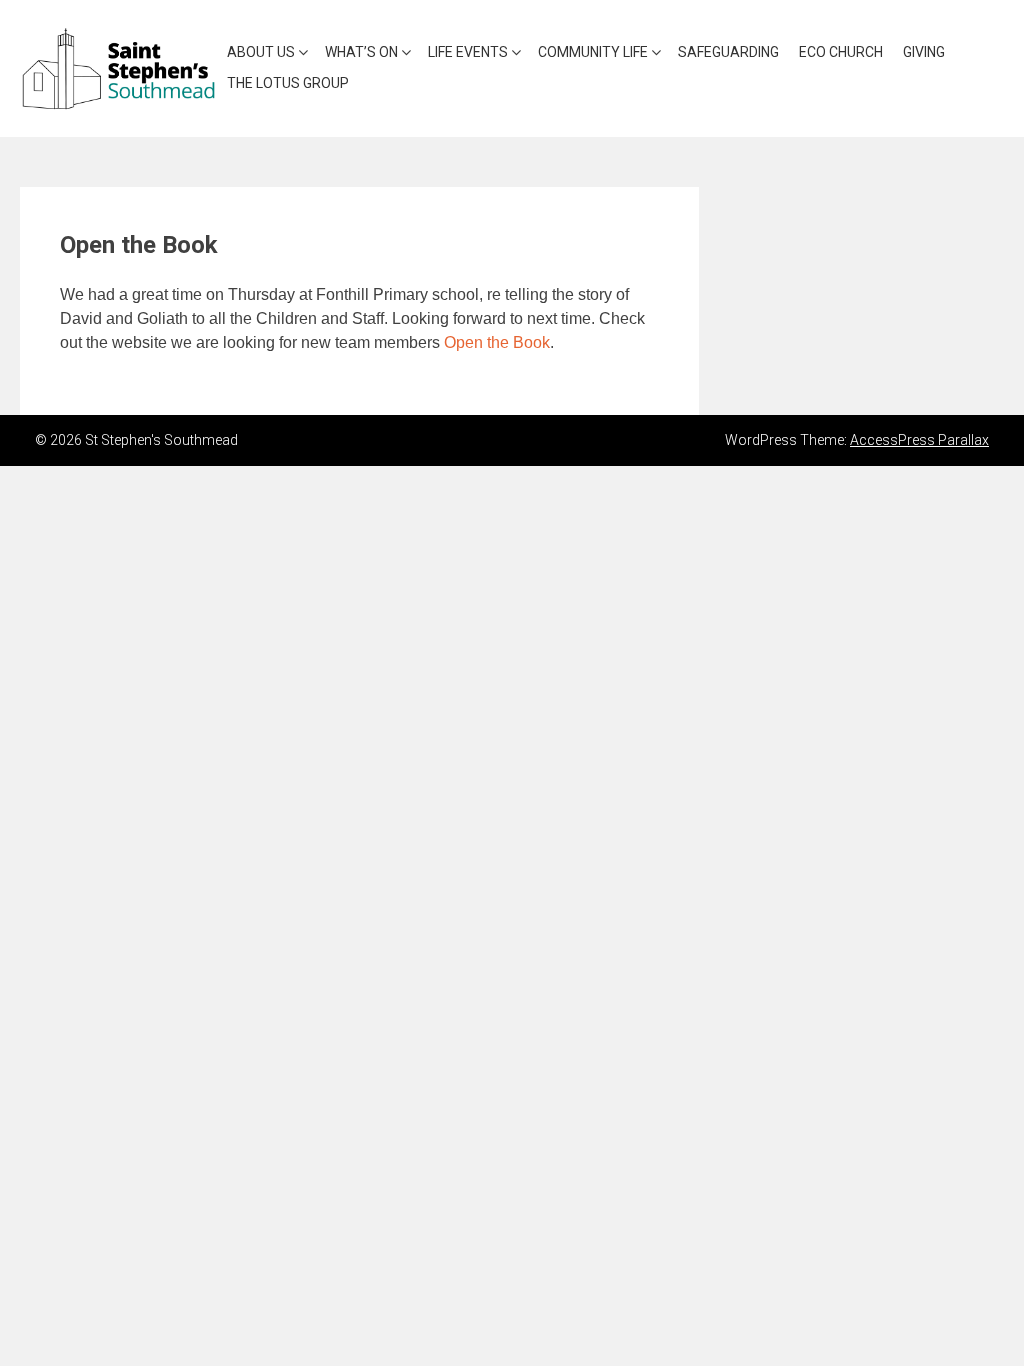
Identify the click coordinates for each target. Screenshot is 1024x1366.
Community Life (593, 52)
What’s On (361, 52)
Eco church (841, 52)
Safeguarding (728, 52)
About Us (261, 52)
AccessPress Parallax (919, 440)
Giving (924, 52)
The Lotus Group (288, 83)
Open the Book (497, 342)
